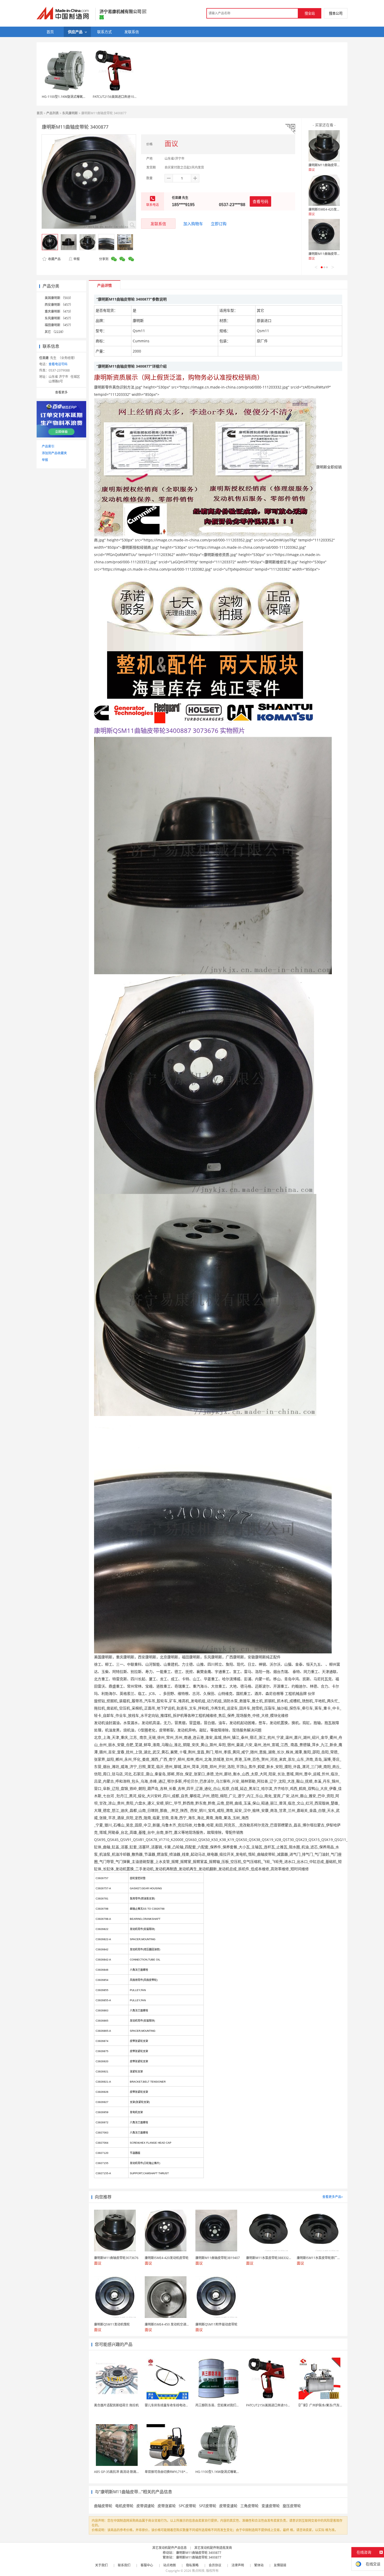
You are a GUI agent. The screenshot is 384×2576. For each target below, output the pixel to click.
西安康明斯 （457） (59, 305)
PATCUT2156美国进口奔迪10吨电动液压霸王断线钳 (129, 97)
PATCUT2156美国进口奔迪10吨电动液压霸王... (279, 2405)
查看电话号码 (58, 364)
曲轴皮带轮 (103, 2506)
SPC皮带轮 (187, 2506)
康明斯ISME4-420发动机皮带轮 (330, 209)
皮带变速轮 (228, 2506)
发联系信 (158, 224)
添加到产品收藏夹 (54, 453)
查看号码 (260, 201)
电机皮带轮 (124, 2506)
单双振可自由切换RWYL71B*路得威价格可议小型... (180, 2472)
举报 (77, 259)
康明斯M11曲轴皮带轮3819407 (331, 254)
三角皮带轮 (249, 2506)
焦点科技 (198, 2571)
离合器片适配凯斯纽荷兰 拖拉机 (116, 2405)
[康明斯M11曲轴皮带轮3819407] (324, 235)
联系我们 (124, 2565)
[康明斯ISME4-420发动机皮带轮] (324, 190)
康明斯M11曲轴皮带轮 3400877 (199, 2553)
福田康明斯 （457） (59, 325)
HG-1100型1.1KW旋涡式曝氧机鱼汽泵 (69, 97)
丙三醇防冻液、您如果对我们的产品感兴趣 (225, 2405)
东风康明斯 (70, 113)
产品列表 (53, 113)
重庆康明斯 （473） (59, 311)
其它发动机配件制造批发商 (213, 2548)
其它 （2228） (55, 332)
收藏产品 (54, 259)
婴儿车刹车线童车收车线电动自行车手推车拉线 (178, 2405)
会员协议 (215, 2565)
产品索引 (48, 446)
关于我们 (101, 2565)
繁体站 (259, 2565)
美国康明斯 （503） (59, 298)
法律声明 (238, 2565)
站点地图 (170, 2565)
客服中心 (147, 2565)
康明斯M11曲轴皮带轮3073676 (331, 165)
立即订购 (219, 224)
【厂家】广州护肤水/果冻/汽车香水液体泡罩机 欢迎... (334, 2405)
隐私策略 (192, 2565)
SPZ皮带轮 (208, 2506)
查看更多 (61, 392)
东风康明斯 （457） (59, 318)
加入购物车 (193, 224)
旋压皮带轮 (292, 2506)
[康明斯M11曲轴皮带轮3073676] (324, 146)
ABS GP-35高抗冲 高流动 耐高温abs (119, 2472)
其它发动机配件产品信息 (170, 2548)
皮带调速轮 (146, 2506)
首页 (40, 113)
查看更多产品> (333, 2197)
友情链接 (280, 2565)
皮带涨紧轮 (167, 2506)
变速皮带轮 (271, 2506)
